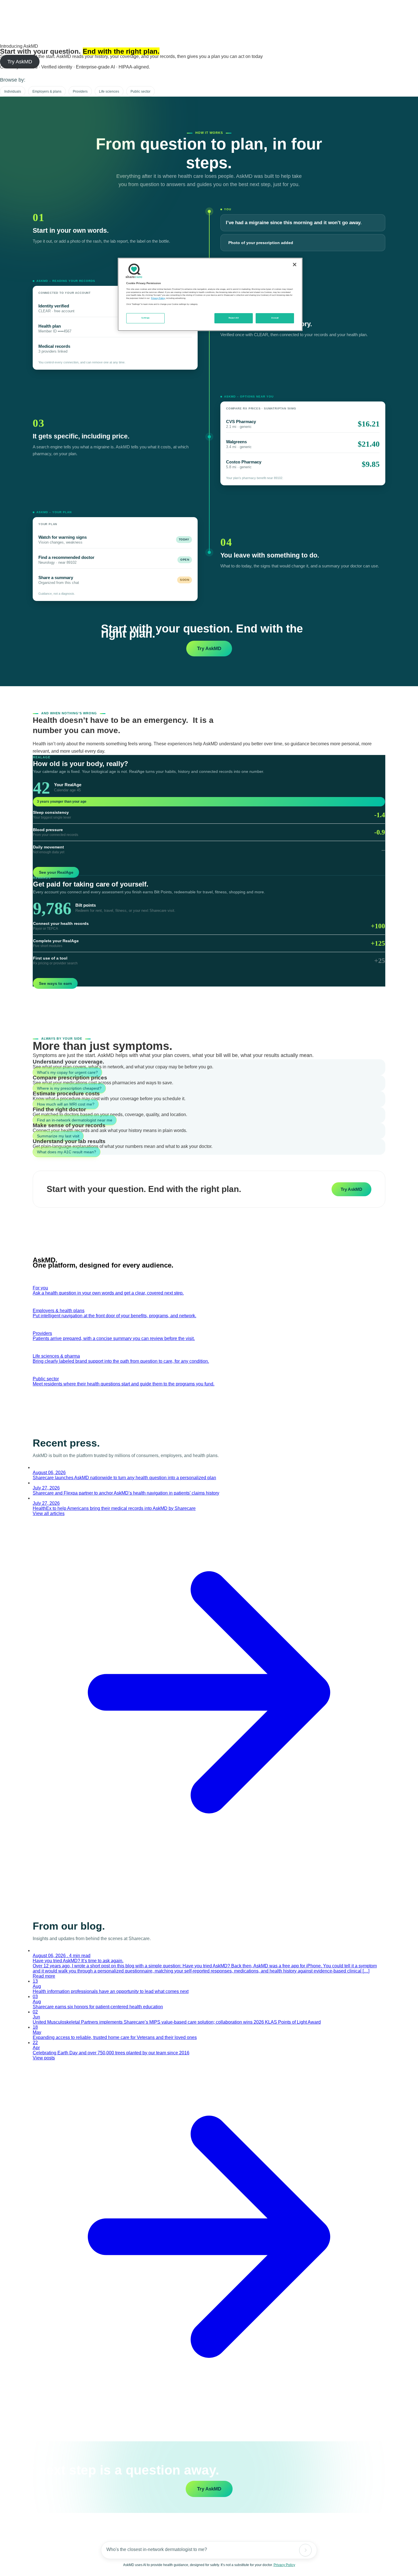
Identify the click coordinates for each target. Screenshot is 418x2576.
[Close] (295, 265)
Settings (146, 318)
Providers (80, 91)
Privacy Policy (284, 2565)
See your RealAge (56, 872)
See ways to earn (55, 983)
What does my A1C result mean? (67, 1152)
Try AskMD (20, 62)
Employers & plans (47, 91)
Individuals (13, 91)
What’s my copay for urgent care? (67, 1072)
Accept (275, 318)
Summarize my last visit (58, 1136)
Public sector (140, 91)
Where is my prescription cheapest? (69, 1088)
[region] (210, 294)
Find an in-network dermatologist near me (75, 1120)
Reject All (234, 318)
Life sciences (109, 91)
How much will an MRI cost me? (66, 1104)
